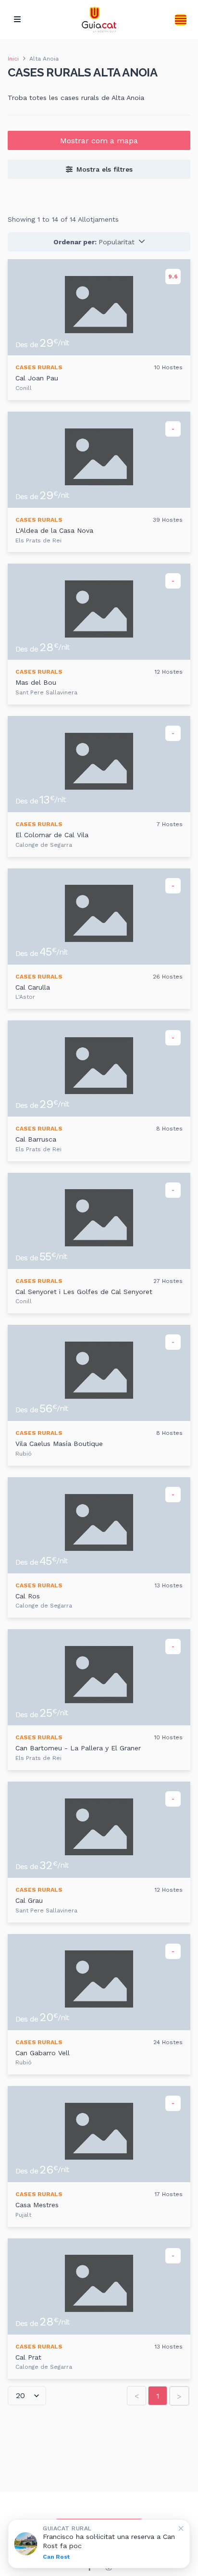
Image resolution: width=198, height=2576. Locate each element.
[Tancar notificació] (181, 2528)
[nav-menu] (17, 20)
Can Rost (56, 2557)
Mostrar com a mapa (99, 141)
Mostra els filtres (105, 169)
